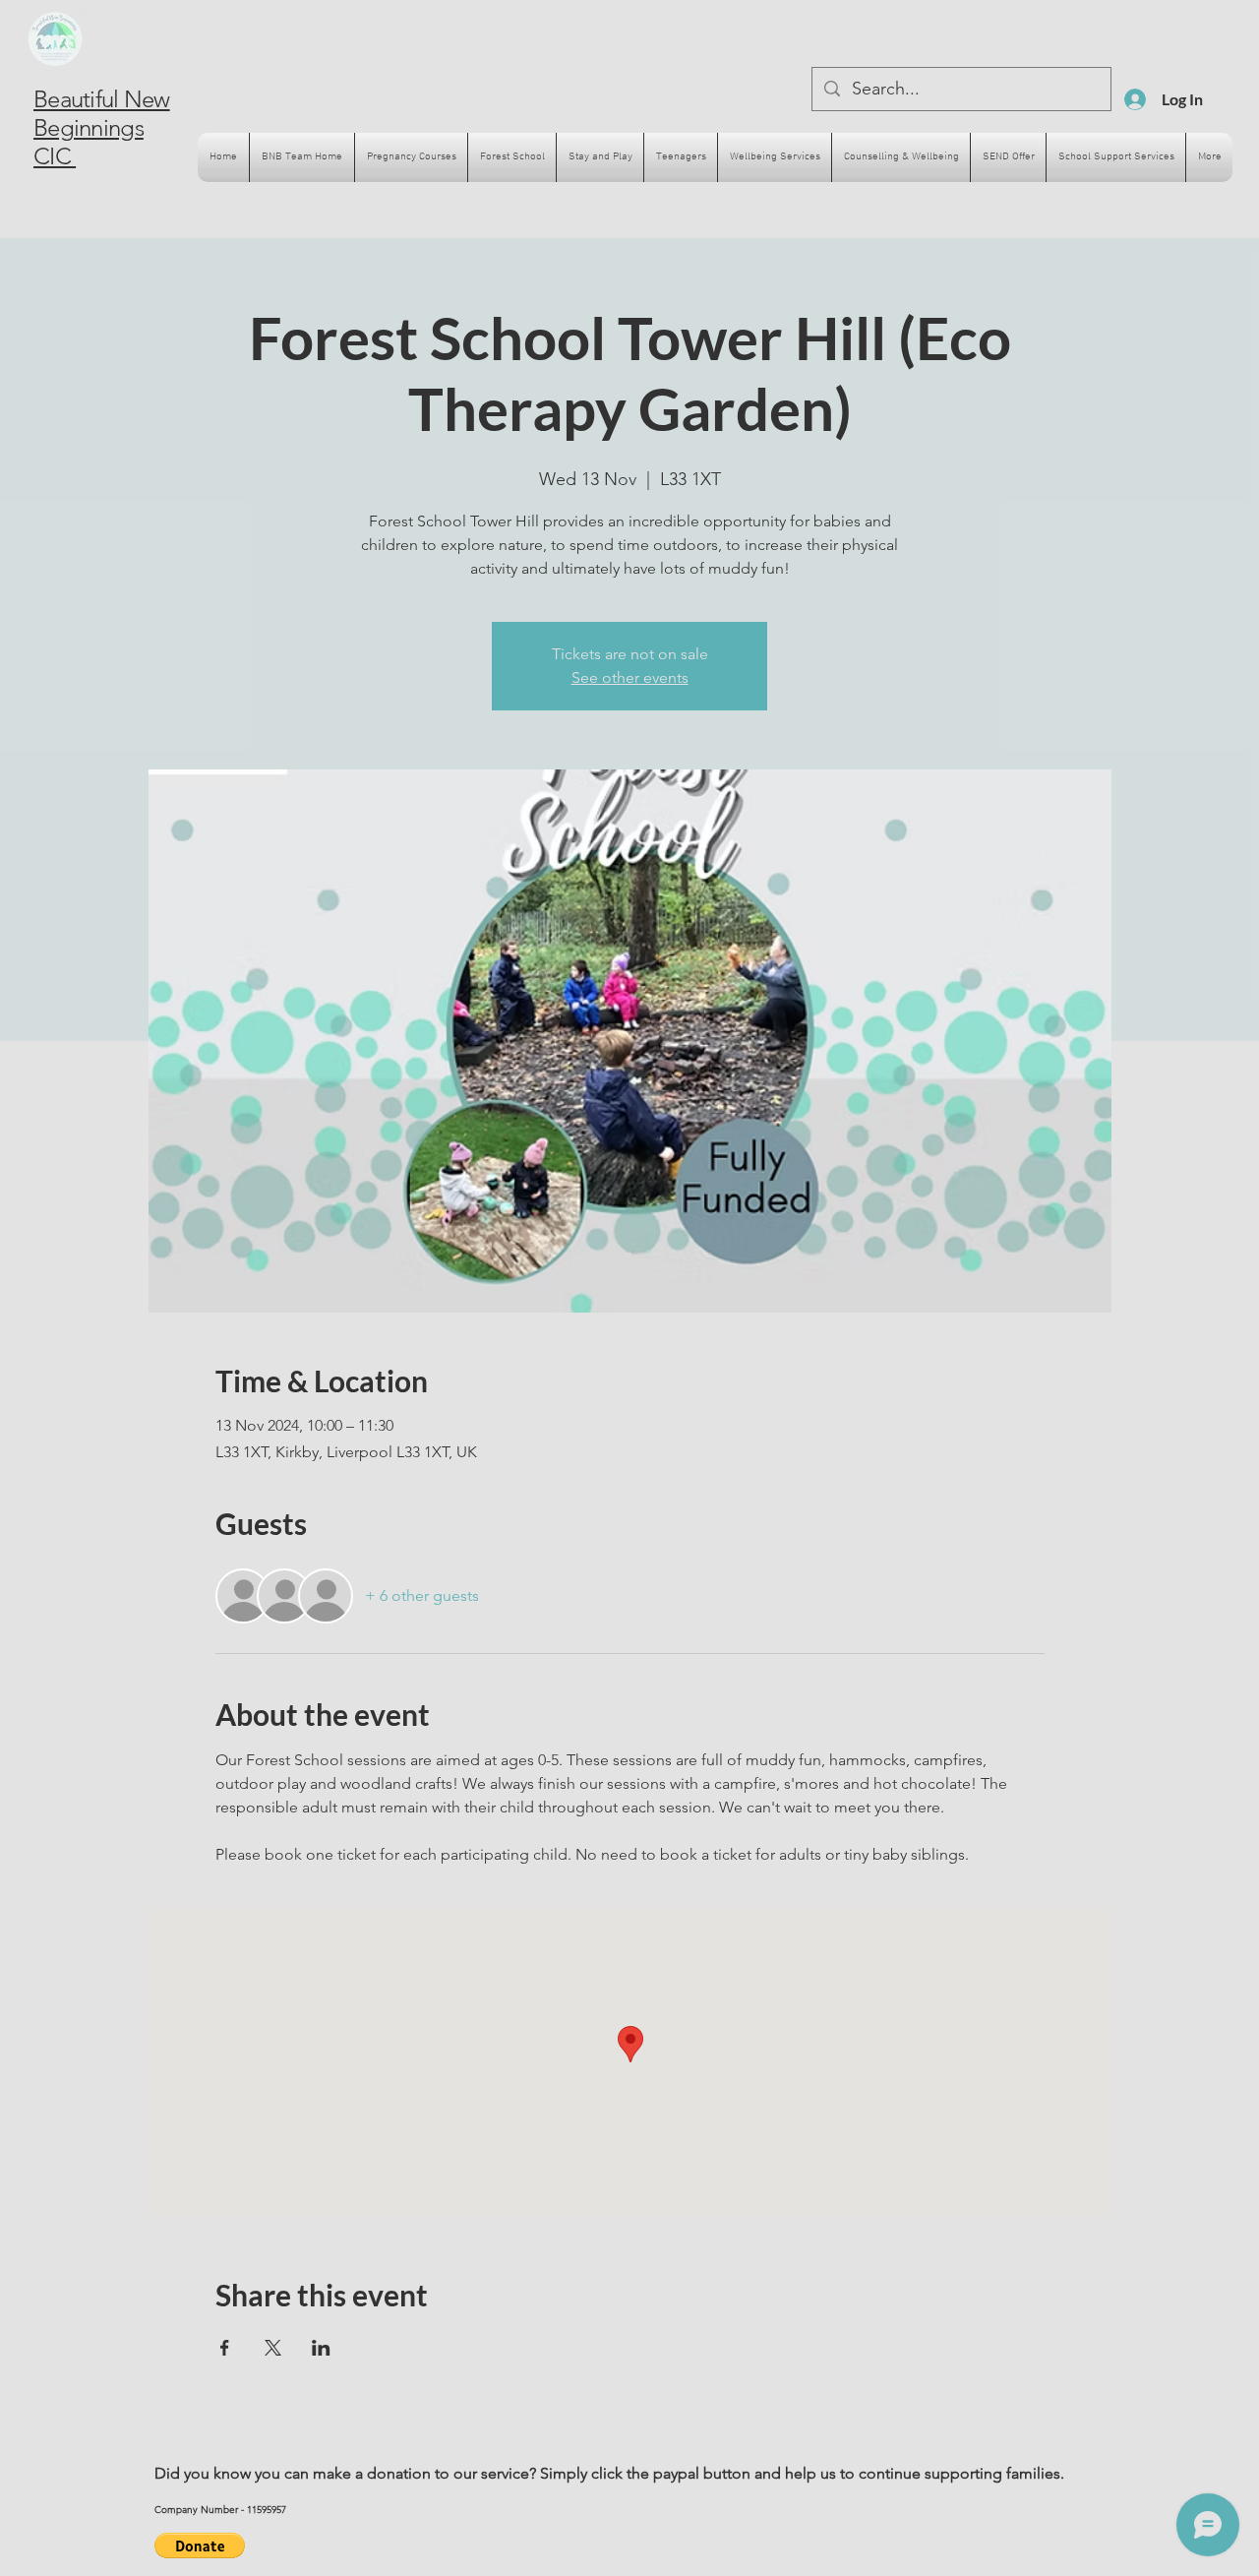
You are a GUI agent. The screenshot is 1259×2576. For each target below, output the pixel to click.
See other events (630, 677)
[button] (200, 2545)
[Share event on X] (273, 2348)
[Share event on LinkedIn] (321, 2348)
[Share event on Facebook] (225, 2348)
